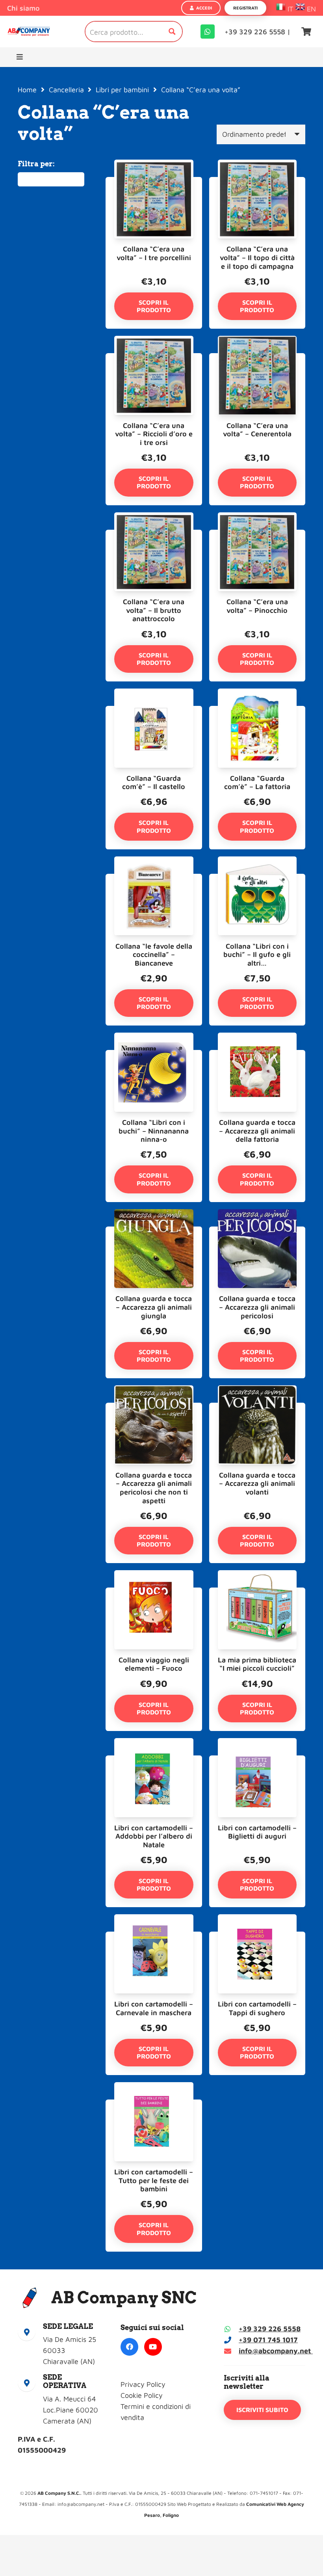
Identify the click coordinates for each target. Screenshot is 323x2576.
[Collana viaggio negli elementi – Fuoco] (154, 1593)
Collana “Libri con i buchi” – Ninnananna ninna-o (154, 1131)
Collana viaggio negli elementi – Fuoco (154, 1664)
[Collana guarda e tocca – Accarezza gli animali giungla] (154, 1232)
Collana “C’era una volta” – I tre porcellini (154, 253)
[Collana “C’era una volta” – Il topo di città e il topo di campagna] (257, 182)
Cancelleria (66, 90)
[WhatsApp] (208, 32)
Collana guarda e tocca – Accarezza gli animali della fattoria (257, 1131)
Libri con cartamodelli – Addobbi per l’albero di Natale (154, 1836)
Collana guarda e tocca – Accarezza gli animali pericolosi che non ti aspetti (154, 1488)
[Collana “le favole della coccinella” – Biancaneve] (154, 879)
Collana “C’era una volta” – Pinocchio (257, 606)
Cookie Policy (142, 2395)
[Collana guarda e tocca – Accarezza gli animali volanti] (257, 1408)
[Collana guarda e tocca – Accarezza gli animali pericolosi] (257, 1232)
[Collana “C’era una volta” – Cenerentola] (257, 358)
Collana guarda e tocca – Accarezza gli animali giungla (154, 1307)
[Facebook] (129, 2347)
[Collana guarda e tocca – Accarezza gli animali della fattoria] (257, 1055)
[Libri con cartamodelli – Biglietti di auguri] (257, 1761)
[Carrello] (306, 32)
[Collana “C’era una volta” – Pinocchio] (257, 535)
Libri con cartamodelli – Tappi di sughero (257, 2008)
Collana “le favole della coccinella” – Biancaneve (154, 955)
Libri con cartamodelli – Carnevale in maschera (154, 2008)
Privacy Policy (143, 2384)
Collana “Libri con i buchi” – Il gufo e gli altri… (257, 955)
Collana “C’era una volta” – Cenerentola (257, 430)
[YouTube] (153, 2347)
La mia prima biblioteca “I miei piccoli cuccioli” (257, 1664)
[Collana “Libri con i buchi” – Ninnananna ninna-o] (154, 1055)
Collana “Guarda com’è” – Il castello (154, 783)
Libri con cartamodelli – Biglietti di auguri (257, 1832)
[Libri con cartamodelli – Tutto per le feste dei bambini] (154, 2105)
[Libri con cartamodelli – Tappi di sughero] (257, 1937)
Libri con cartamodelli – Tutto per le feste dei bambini (154, 2180)
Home (27, 90)
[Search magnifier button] (172, 32)
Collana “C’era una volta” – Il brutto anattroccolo (154, 610)
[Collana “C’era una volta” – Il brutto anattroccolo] (154, 535)
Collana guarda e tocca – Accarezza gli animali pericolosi (257, 1307)
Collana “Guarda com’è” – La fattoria (257, 783)
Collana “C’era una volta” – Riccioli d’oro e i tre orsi (154, 434)
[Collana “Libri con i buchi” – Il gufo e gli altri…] (257, 879)
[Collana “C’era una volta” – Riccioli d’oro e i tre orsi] (154, 358)
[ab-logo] (29, 32)
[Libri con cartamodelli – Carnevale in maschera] (154, 1937)
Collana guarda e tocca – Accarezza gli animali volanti (257, 1483)
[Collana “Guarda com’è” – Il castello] (154, 711)
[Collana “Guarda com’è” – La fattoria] (257, 711)
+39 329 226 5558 (270, 2329)
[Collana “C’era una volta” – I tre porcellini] (154, 182)
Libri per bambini (122, 90)
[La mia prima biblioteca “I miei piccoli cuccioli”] (257, 1593)
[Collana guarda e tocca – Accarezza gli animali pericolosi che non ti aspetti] (154, 1408)
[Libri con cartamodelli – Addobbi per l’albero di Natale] (154, 1761)
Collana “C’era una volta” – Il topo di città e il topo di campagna (257, 257)
